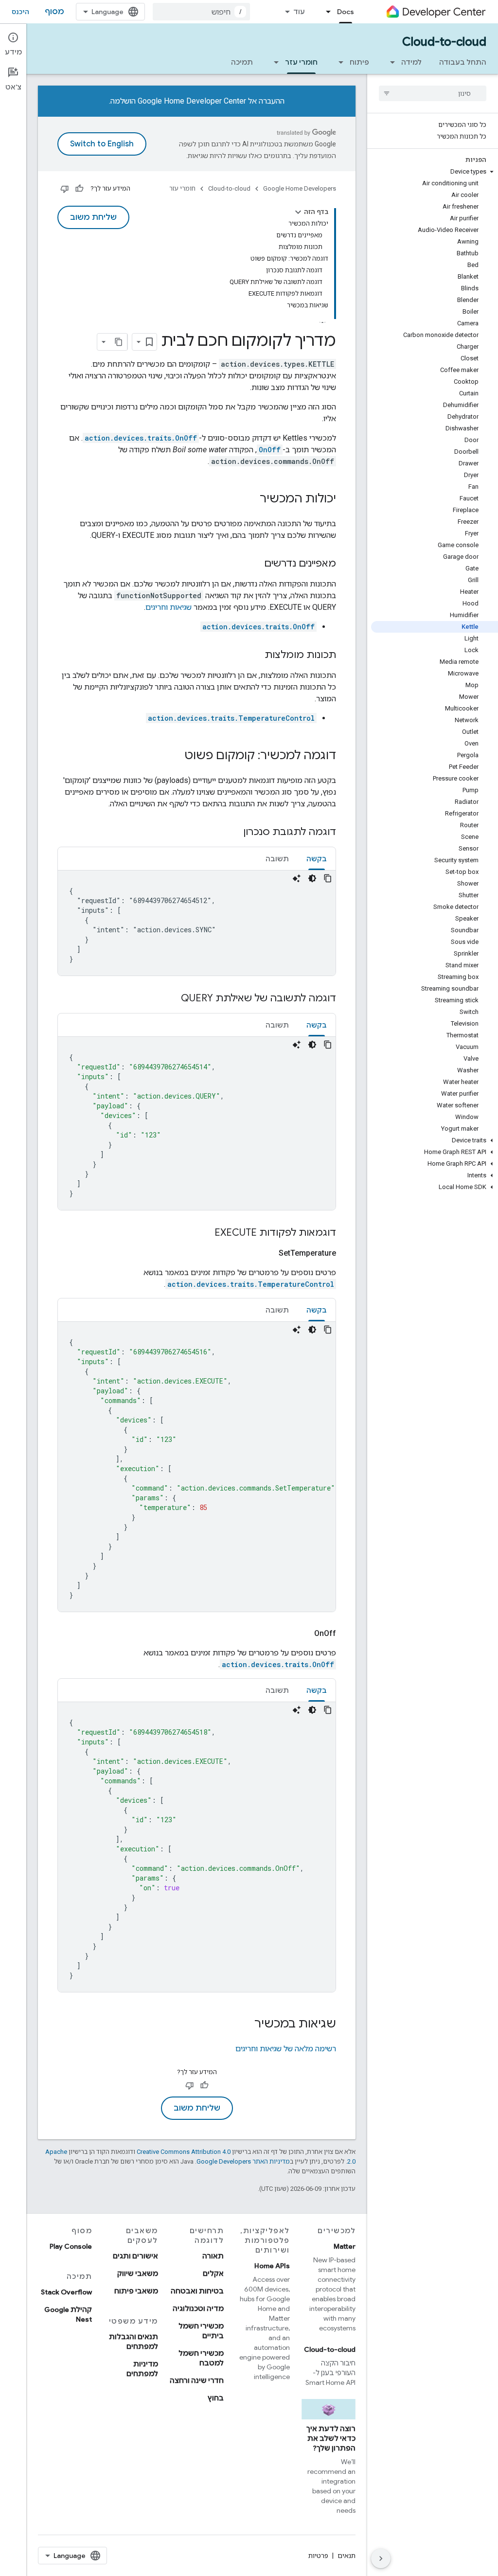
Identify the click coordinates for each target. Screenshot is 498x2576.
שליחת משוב (93, 217)
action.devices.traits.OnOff (141, 438)
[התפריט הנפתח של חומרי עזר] (273, 62)
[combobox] (201, 12)
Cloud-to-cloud (444, 42)
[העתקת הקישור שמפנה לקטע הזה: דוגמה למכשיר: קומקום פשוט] (175, 756)
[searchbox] (433, 93)
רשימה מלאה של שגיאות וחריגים (286, 2049)
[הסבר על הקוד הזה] (297, 878)
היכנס (20, 12)
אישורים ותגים (135, 2256)
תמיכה (242, 62)
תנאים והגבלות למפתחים (133, 2342)
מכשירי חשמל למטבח (201, 2358)
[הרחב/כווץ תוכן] (298, 212)
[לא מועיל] (65, 189)
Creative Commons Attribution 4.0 (184, 2152)
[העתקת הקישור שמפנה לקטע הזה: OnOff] (302, 1634)
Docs (346, 12)
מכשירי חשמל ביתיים (201, 2331)
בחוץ (216, 2398)
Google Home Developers (300, 188)
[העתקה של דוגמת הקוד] (328, 878)
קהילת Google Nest (68, 2314)
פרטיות (318, 2556)
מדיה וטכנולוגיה (198, 2309)
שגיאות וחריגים (169, 607)
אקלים (213, 2274)
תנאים (347, 2556)
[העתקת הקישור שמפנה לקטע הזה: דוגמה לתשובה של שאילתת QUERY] (171, 999)
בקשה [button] (317, 859)
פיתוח (359, 62)
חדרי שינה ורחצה (197, 2381)
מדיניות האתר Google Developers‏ (243, 2161)
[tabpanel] (197, 923)
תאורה (213, 2256)
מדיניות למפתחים (142, 2369)
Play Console (71, 2246)
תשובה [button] (277, 859)
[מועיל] (79, 189)
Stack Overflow (66, 2292)
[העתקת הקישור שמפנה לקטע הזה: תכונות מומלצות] (255, 656)
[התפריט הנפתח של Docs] (325, 12)
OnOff (270, 450)
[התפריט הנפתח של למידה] (390, 62)
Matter (345, 2246)
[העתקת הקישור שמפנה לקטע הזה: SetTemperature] (267, 1253)
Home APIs (272, 2266)
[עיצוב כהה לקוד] (312, 878)
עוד (299, 12)
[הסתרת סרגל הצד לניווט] (381, 2558)
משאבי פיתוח (136, 2291)
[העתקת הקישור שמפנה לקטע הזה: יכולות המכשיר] (250, 499)
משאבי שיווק (138, 2274)
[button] (435, 172)
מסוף (54, 12)
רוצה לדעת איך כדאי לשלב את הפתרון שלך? (331, 2438)
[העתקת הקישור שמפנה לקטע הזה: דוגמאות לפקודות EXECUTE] (205, 1233)
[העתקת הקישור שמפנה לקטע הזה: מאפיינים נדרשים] (254, 564)
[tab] (317, 859)
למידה (411, 62)
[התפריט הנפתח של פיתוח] (338, 62)
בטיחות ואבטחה (197, 2291)
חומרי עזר (301, 62)
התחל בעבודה (463, 62)
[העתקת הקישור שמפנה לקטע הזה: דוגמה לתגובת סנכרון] (233, 833)
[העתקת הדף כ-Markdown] (119, 342)
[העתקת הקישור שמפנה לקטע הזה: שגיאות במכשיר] (245, 2025)
